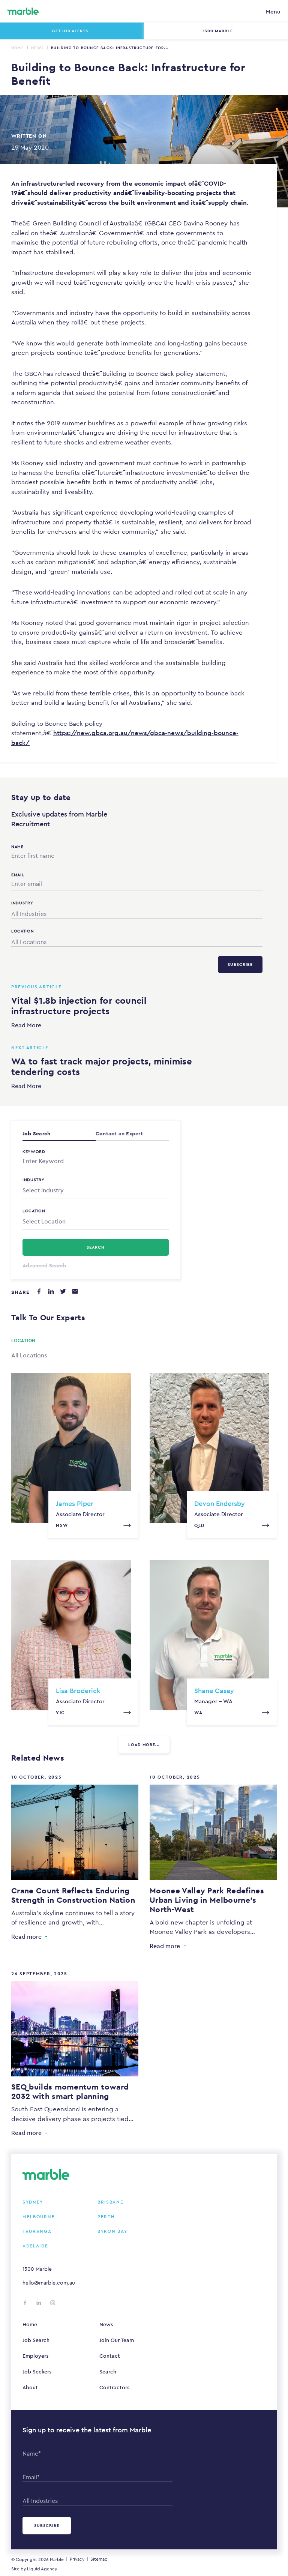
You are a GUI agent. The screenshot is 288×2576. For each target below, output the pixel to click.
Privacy (77, 2559)
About (30, 2387)
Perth (106, 2217)
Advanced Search (44, 1265)
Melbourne (39, 2217)
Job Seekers (37, 2372)
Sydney (33, 2202)
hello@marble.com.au (49, 2283)
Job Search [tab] (36, 1133)
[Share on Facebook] (39, 1291)
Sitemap (99, 2559)
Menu (273, 11)
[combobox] (137, 912)
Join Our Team (117, 2340)
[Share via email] (75, 1291)
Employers (35, 2356)
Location (34, 1211)
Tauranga (37, 2231)
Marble (57, 2559)
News (37, 48)
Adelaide (35, 2246)
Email (18, 875)
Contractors (114, 2387)
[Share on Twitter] (63, 1291)
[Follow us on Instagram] (53, 2303)
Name (17, 847)
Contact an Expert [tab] (119, 1133)
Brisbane (111, 2202)
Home (18, 48)
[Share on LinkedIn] (51, 1291)
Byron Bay (112, 2231)
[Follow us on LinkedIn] (39, 2303)
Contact (110, 2356)
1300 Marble (37, 2269)
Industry (34, 1180)
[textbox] (96, 1190)
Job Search (36, 2340)
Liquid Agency (42, 2569)
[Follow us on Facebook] (25, 2303)
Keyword (34, 1151)
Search (108, 2372)
